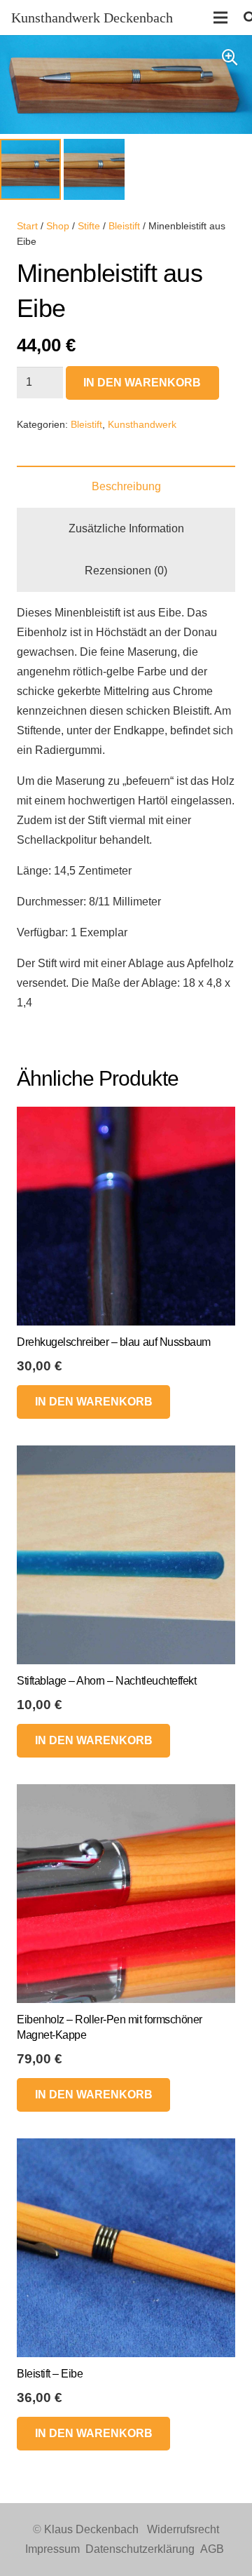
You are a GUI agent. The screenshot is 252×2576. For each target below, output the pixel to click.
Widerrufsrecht (183, 2529)
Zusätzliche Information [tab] (126, 528)
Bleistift (124, 226)
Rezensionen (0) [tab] (126, 571)
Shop (58, 226)
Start (27, 226)
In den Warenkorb (142, 383)
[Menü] (220, 18)
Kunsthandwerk (142, 424)
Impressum (52, 2549)
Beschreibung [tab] (126, 486)
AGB (212, 2549)
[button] (230, 58)
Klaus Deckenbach (91, 2529)
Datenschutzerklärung (140, 2549)
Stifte (89, 226)
